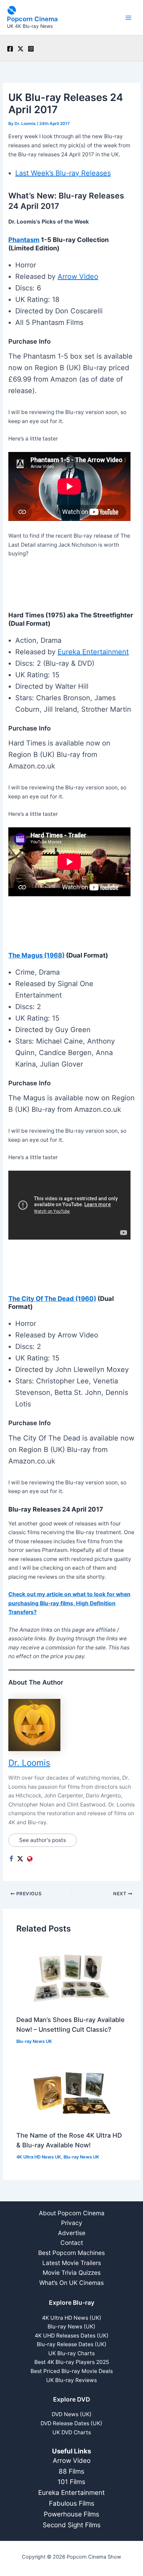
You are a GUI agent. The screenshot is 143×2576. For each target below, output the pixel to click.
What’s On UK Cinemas (71, 2283)
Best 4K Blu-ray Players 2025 (72, 2362)
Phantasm (24, 240)
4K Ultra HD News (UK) (72, 2318)
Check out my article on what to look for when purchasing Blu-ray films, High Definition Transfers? (69, 1603)
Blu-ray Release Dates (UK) (72, 2344)
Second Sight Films (72, 2525)
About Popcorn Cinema (72, 2213)
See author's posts (43, 1840)
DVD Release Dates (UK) (71, 2423)
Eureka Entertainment (93, 652)
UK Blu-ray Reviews (71, 2380)
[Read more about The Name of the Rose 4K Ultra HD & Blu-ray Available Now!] (71, 2092)
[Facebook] (10, 49)
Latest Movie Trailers (72, 2263)
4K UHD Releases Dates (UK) (72, 2336)
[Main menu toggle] (129, 18)
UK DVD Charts (72, 2432)
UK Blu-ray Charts (71, 2353)
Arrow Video (78, 276)
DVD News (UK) (72, 2414)
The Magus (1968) (36, 955)
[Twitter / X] (20, 49)
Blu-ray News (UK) (71, 2327)
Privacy (72, 2223)
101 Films (71, 2482)
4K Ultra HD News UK (39, 2157)
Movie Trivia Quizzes (72, 2273)
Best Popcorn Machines (71, 2253)
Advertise (72, 2233)
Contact (72, 2243)
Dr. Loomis (29, 1763)
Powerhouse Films (71, 2514)
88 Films (71, 2471)
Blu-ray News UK (34, 2041)
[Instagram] (31, 49)
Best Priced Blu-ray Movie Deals (72, 2371)
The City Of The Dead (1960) (52, 1298)
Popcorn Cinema (32, 19)
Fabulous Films (72, 2503)
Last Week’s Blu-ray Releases (63, 173)
